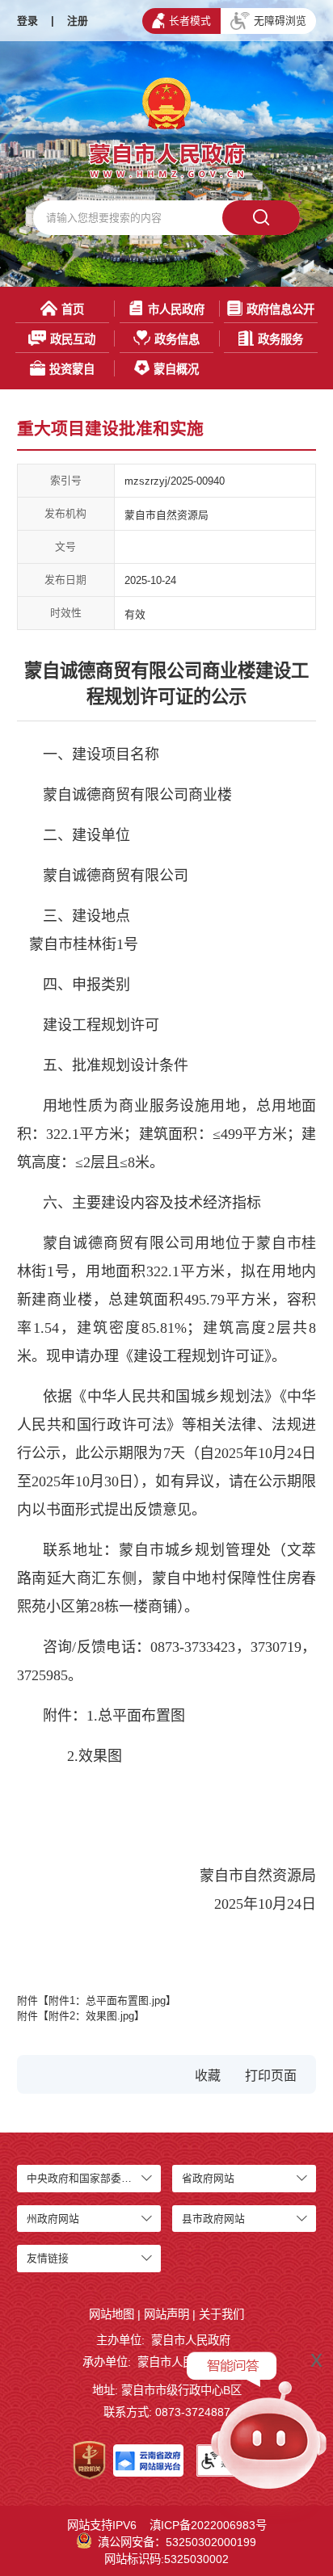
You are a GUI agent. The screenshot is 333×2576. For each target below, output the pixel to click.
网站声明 (166, 2314)
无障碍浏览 (280, 21)
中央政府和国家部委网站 (84, 2178)
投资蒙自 (72, 369)
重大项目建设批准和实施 (110, 429)
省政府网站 (208, 2178)
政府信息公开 (280, 309)
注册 (78, 21)
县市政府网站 (213, 2219)
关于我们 (221, 2314)
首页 (73, 309)
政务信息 (177, 339)
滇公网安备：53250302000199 (177, 2542)
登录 (27, 21)
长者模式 (190, 21)
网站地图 (112, 2314)
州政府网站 (53, 2219)
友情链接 (48, 2258)
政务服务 (280, 339)
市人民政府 (176, 309)
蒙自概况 (176, 369)
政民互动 (73, 339)
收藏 (208, 2076)
